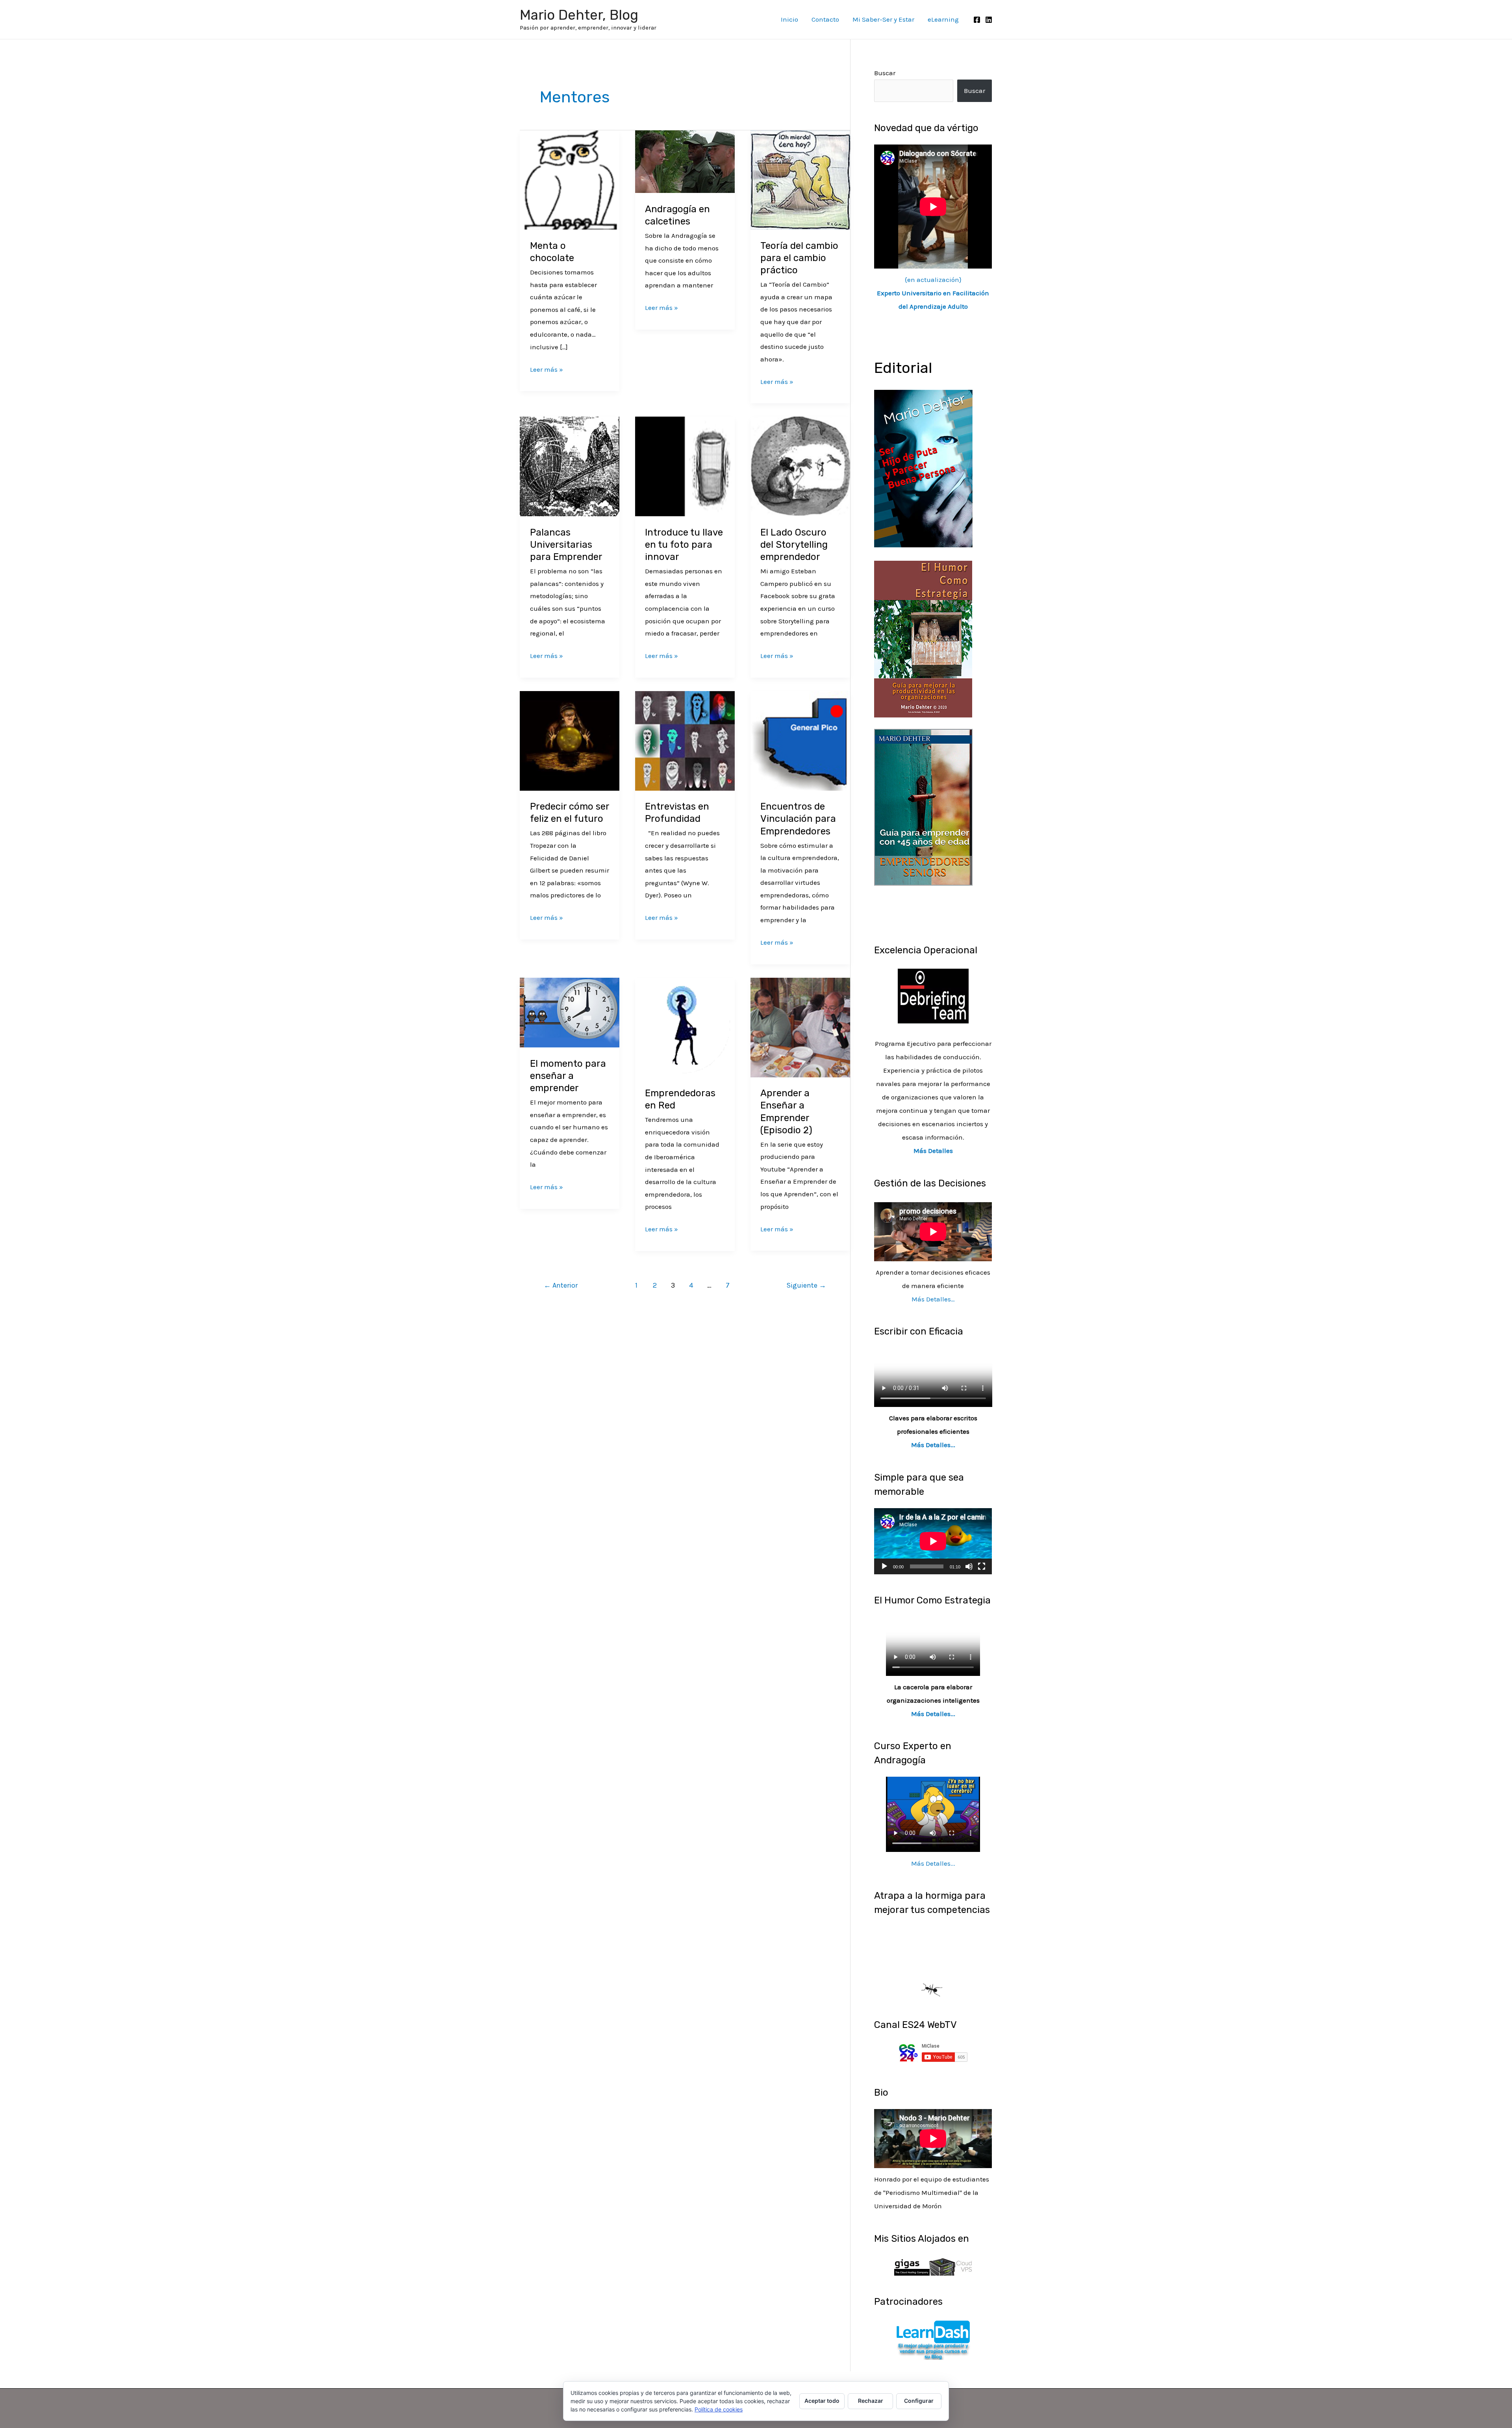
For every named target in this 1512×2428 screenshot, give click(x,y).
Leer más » (547, 368)
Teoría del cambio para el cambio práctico (799, 258)
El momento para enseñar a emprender (568, 1076)
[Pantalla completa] (982, 1566)
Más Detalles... (933, 1445)
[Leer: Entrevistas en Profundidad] (685, 740)
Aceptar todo (822, 2401)
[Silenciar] (969, 1566)
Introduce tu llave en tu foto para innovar (684, 545)
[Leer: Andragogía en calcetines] (685, 161)
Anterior (561, 1285)
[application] (933, 1541)
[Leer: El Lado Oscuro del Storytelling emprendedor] (800, 466)
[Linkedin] (989, 20)
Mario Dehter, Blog (579, 15)
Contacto (825, 19)
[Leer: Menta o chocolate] (570, 179)
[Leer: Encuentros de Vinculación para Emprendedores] (800, 740)
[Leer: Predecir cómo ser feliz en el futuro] (570, 740)
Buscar (885, 73)
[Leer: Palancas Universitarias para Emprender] (570, 466)
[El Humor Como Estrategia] (923, 638)
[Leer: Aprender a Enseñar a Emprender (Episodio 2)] (800, 1027)
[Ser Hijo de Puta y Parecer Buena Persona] (923, 468)
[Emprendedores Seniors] (923, 806)
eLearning (943, 19)
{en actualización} (933, 293)
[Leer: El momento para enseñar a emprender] (570, 1012)
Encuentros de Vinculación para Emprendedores (798, 819)
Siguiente (806, 1285)
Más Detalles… (933, 1299)
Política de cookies (719, 2409)
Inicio (789, 19)
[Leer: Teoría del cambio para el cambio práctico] (800, 179)
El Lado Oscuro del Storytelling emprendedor (794, 545)
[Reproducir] (884, 1566)
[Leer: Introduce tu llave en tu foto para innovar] (685, 466)
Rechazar (871, 2401)
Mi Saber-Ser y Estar (883, 19)
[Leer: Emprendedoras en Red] (685, 1027)
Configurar (919, 2401)
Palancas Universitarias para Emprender (566, 545)
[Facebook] (977, 20)
